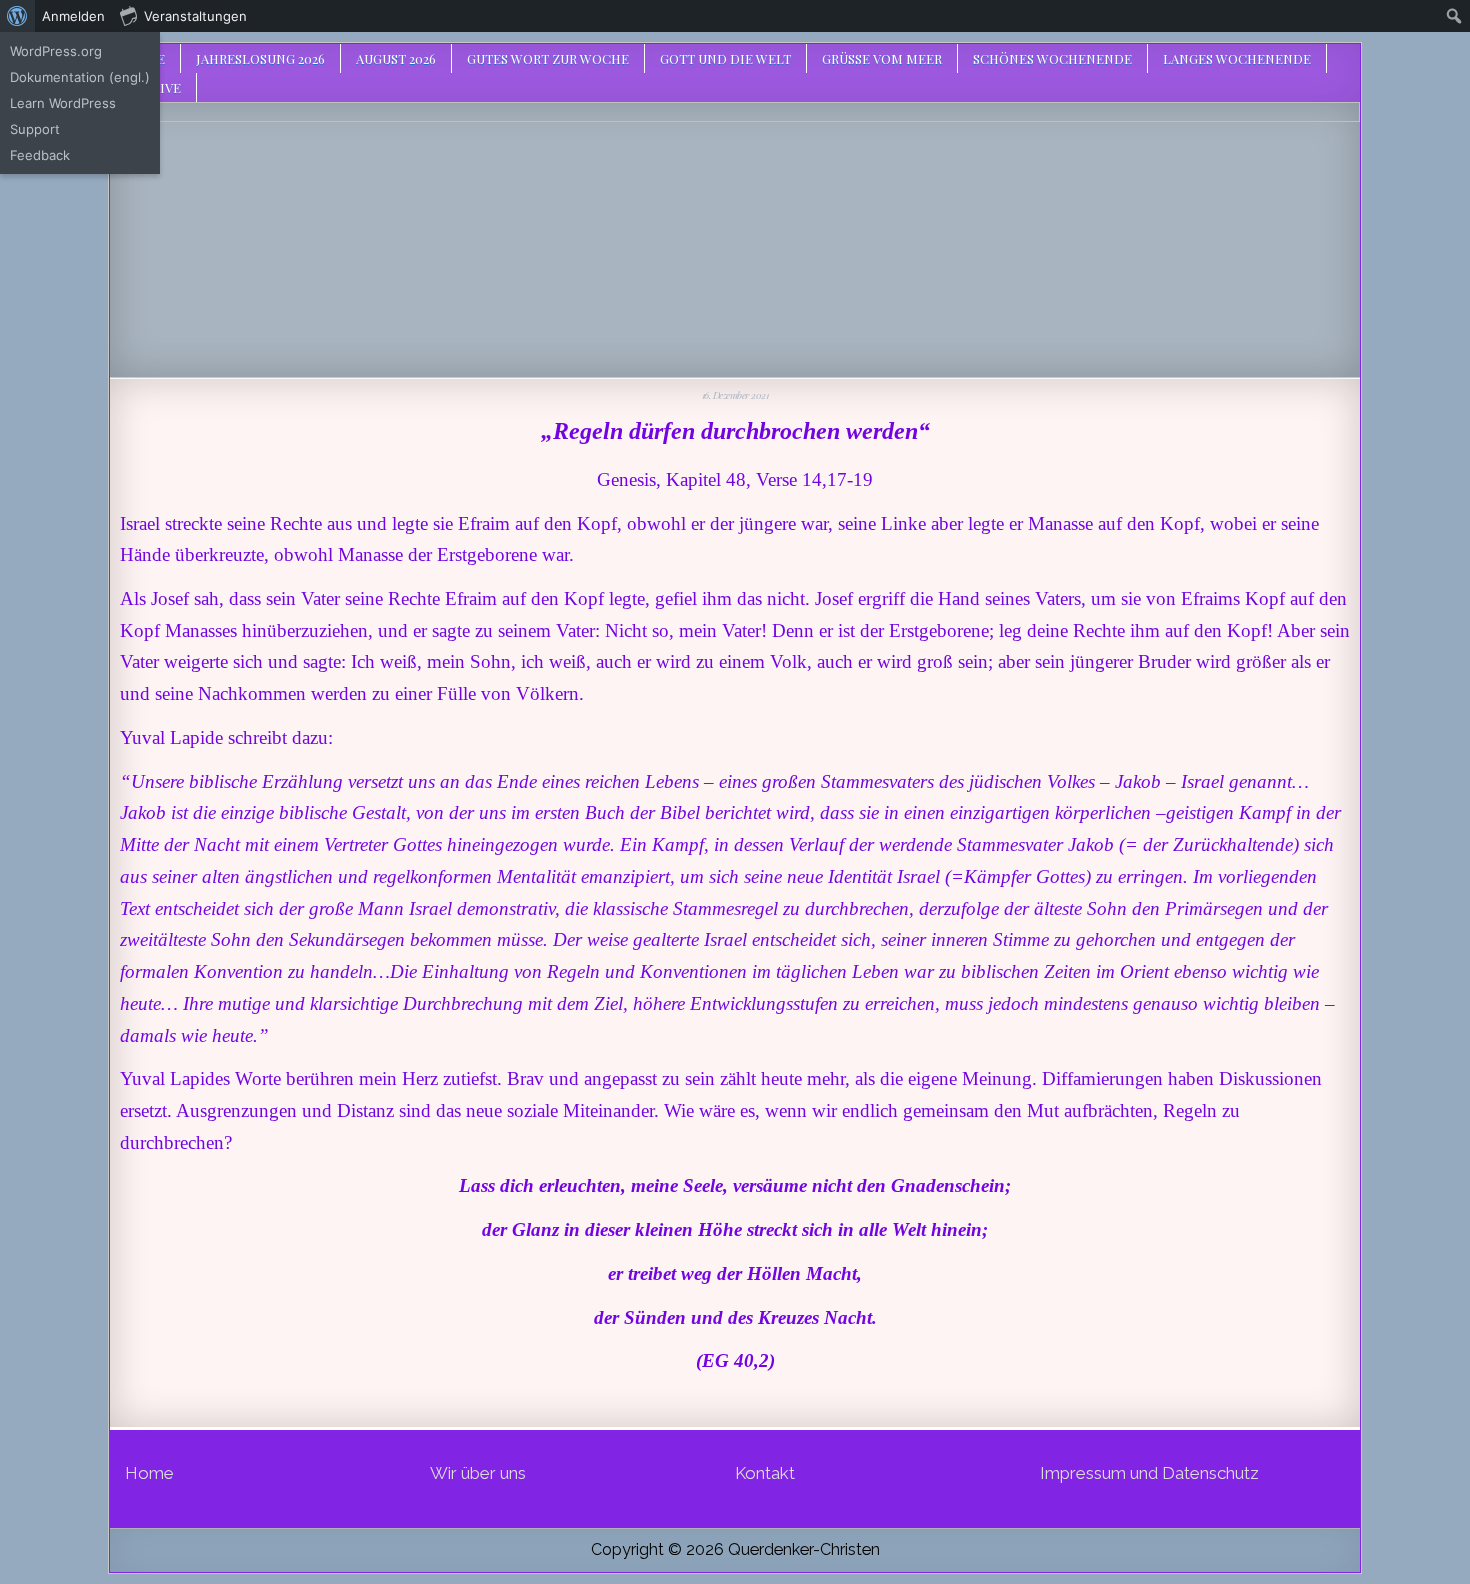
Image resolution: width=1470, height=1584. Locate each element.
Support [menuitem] (35, 129)
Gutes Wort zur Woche (548, 58)
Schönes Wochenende (1052, 58)
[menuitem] (17, 16)
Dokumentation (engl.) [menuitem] (80, 77)
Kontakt (765, 1473)
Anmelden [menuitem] (73, 16)
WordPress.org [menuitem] (56, 51)
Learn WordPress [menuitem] (63, 103)
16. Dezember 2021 (735, 395)
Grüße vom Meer (882, 58)
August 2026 (396, 58)
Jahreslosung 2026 (260, 58)
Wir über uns (478, 1473)
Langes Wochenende (1237, 58)
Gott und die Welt (725, 58)
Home (149, 1473)
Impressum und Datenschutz (1149, 1473)
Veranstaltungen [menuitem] (195, 16)
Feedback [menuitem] (40, 155)
